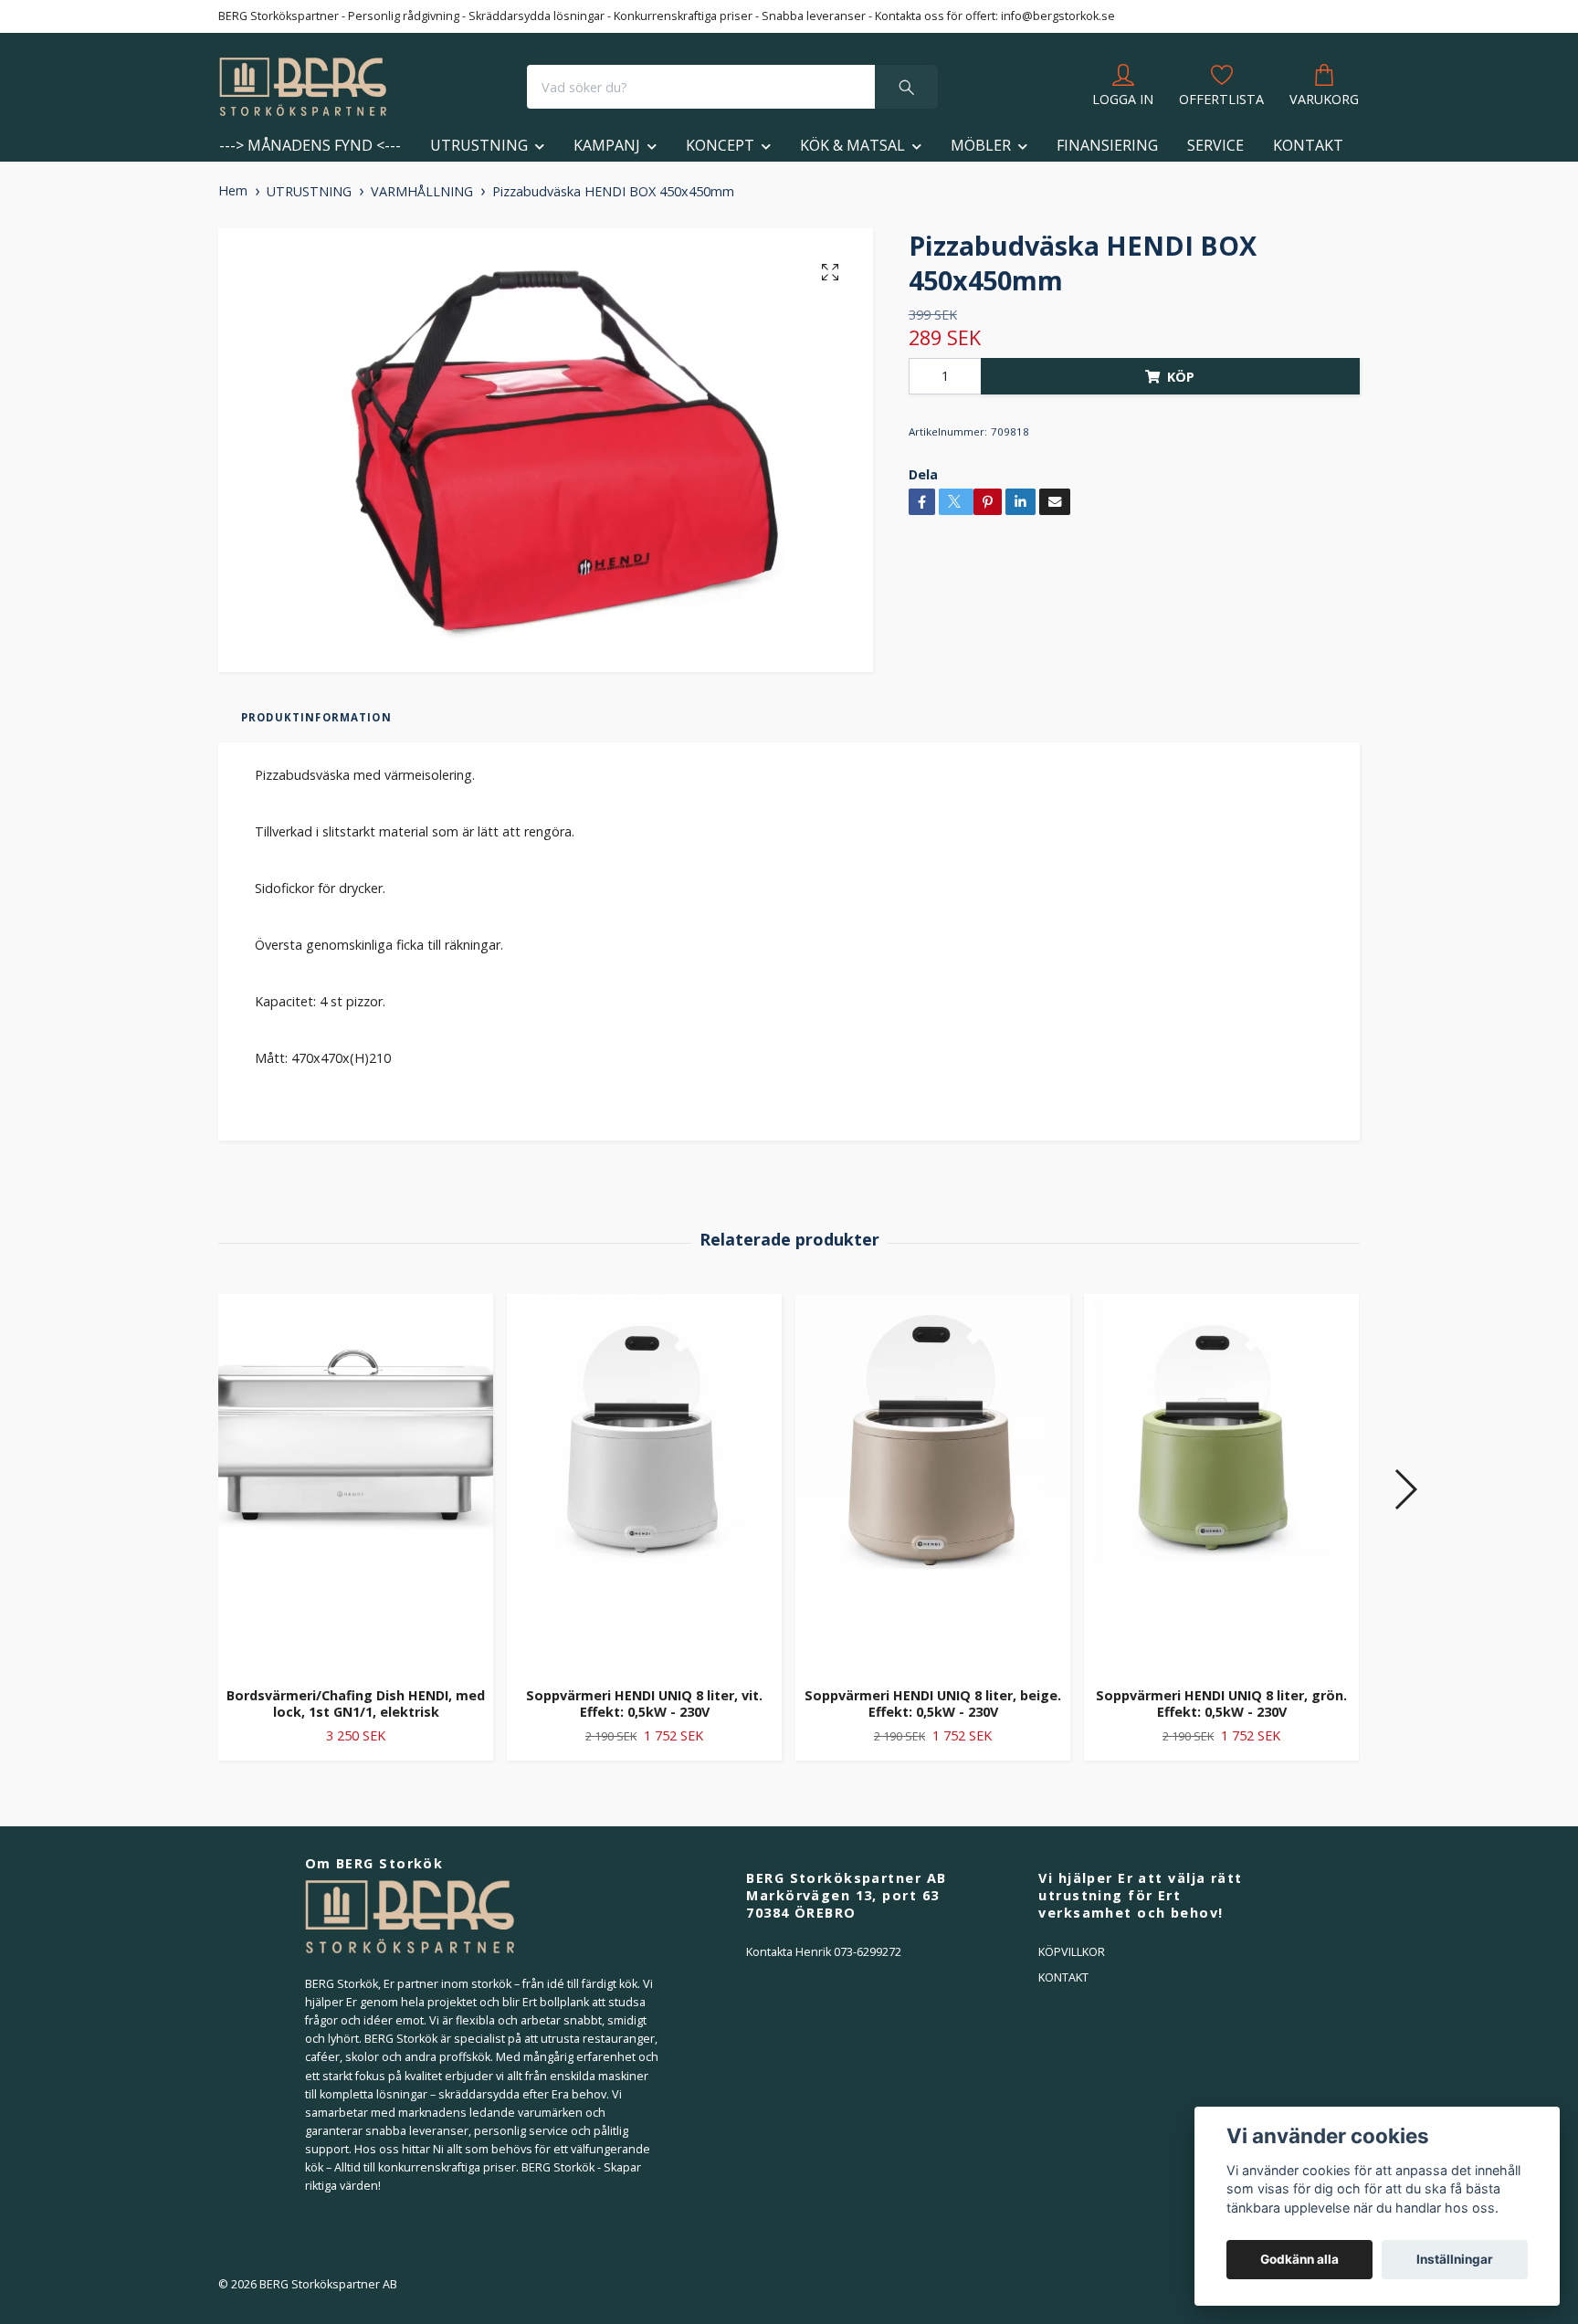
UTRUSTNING (479, 145)
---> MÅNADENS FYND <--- (310, 145)
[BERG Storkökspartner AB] (303, 87)
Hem (233, 190)
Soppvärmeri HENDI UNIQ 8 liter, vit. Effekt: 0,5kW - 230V (644, 1704)
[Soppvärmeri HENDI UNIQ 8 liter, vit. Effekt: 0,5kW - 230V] (644, 1483)
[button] (1405, 1489)
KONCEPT (720, 145)
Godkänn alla (1299, 2259)
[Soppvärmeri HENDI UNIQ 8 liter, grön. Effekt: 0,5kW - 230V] (1221, 1483)
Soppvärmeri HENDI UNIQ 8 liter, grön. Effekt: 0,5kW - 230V (1221, 1704)
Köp (1181, 377)
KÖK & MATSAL (852, 145)
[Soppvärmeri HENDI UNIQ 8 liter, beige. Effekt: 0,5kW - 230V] (933, 1483)
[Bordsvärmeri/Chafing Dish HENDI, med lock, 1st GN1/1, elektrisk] (356, 1483)
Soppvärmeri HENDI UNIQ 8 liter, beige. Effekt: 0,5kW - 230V (933, 1704)
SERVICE (1215, 145)
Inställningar (1455, 2259)
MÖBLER (981, 145)
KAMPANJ (607, 145)
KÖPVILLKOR (1072, 1952)
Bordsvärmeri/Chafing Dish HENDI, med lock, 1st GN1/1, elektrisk (356, 1704)
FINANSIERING (1107, 145)
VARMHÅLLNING (422, 191)
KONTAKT (1308, 145)
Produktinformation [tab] (316, 717)
